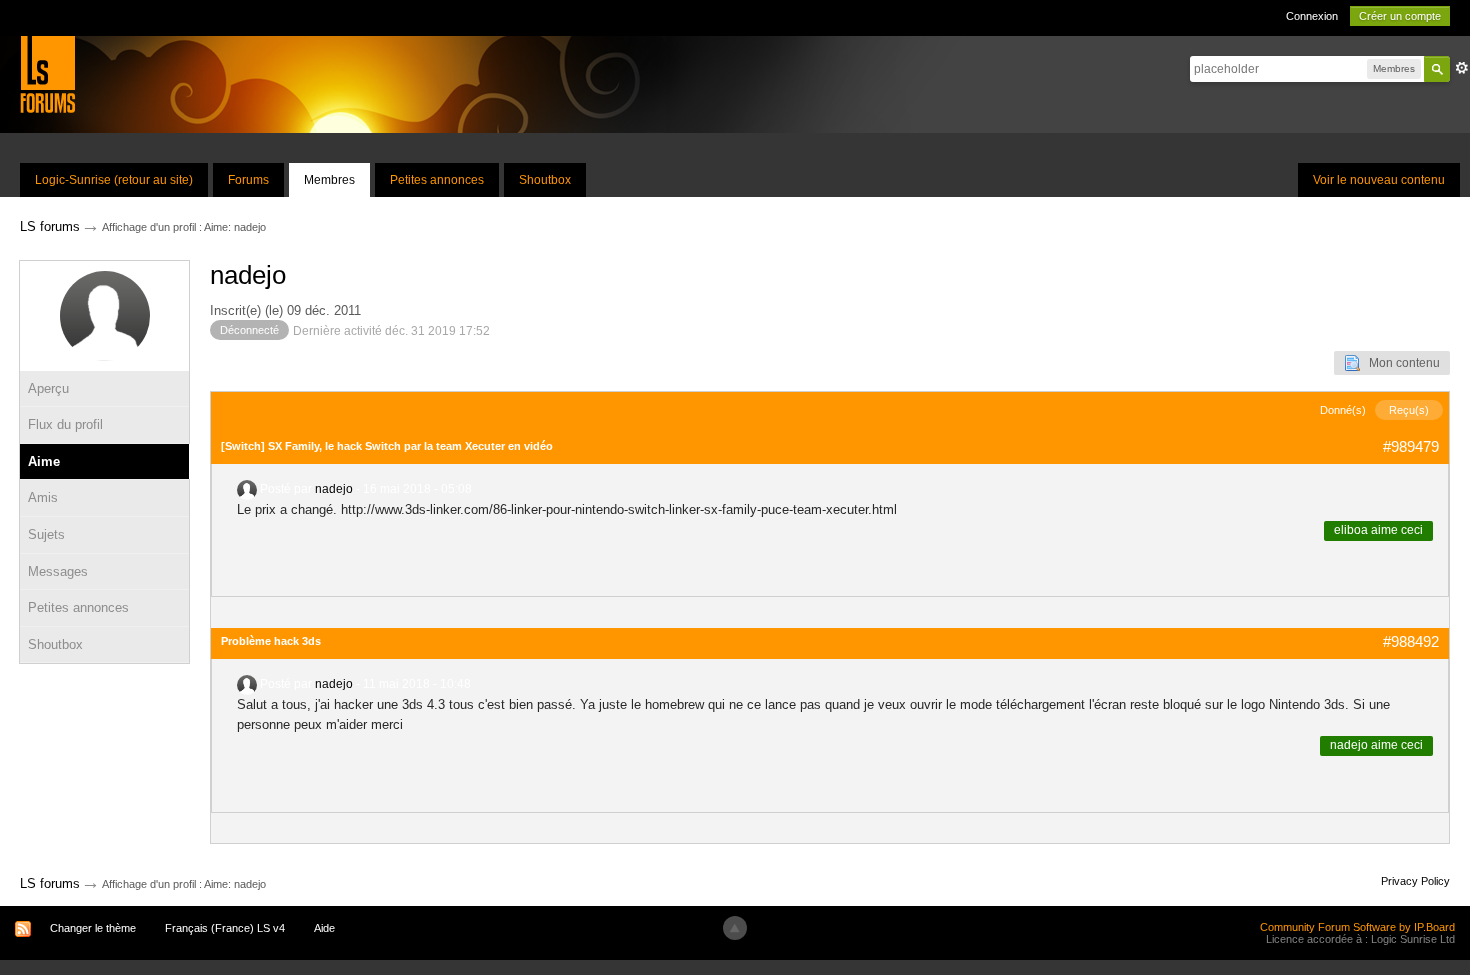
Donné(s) (1343, 410)
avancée (1462, 68)
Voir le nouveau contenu (1379, 180)
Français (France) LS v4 (225, 928)
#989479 (1411, 446)
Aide (324, 928)
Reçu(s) (1409, 410)
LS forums (50, 883)
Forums (248, 180)
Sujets (46, 534)
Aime (44, 461)
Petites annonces (437, 180)
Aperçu (48, 388)
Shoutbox (545, 180)
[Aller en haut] (735, 928)
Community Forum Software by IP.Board (1357, 927)
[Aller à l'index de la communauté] (47, 73)
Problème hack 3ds (271, 641)
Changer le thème (93, 928)
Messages (58, 571)
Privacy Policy (1415, 881)
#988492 (1411, 641)
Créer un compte (1400, 16)
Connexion (1312, 16)
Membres (329, 180)
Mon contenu (1400, 363)
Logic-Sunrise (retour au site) (114, 180)
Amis (43, 497)
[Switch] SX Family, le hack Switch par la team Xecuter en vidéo (387, 446)
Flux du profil (65, 424)
